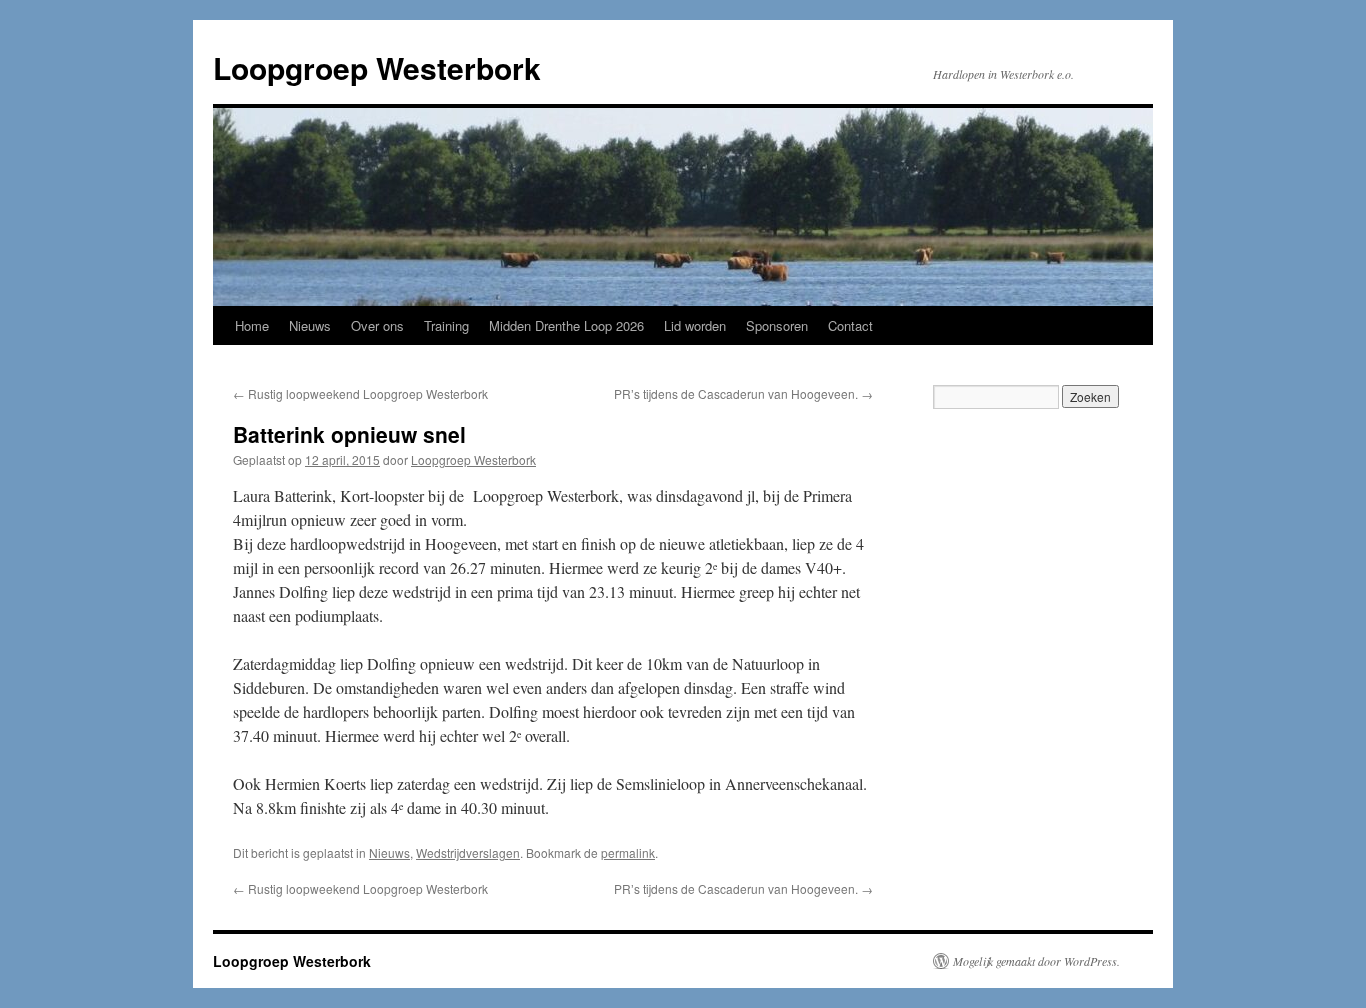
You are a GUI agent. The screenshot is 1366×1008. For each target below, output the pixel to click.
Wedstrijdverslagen (468, 852)
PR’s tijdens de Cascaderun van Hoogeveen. (743, 393)
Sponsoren (777, 325)
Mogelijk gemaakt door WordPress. (1036, 961)
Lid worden (695, 325)
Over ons (377, 325)
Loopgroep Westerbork (377, 67)
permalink (628, 852)
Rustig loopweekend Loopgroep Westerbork (360, 393)
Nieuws (310, 325)
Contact (850, 325)
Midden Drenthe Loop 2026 (566, 325)
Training (446, 325)
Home (252, 325)
